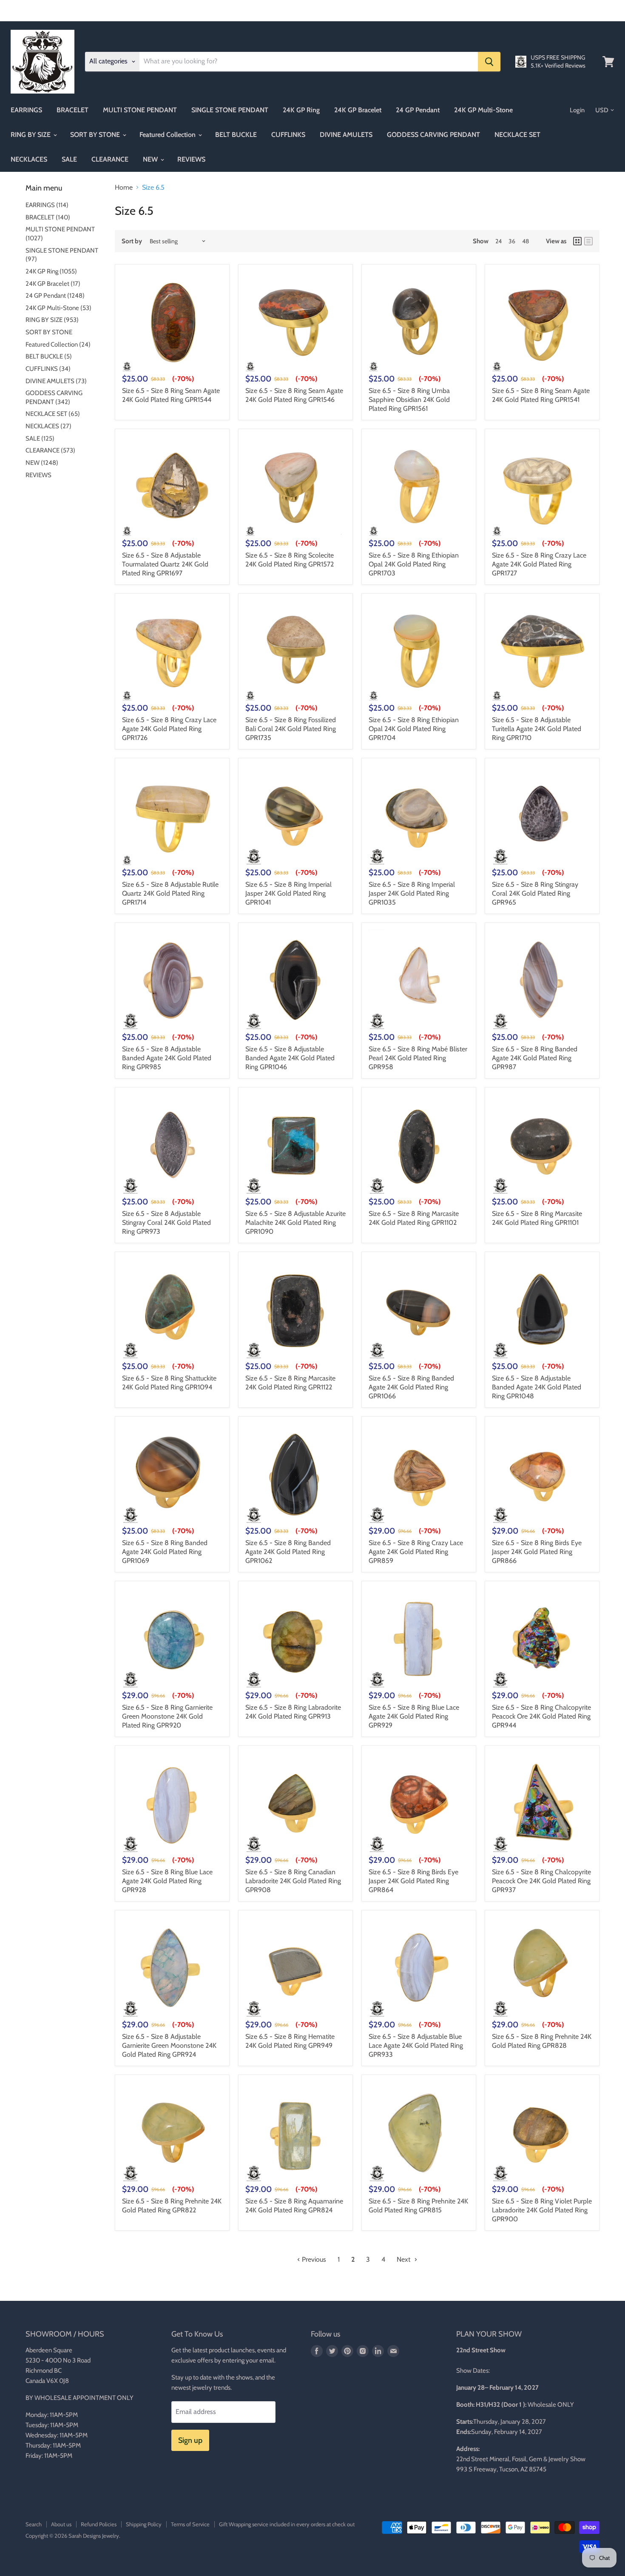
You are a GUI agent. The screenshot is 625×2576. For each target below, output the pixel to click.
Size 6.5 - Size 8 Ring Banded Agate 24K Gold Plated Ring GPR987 (535, 1058)
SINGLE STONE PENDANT (230, 110)
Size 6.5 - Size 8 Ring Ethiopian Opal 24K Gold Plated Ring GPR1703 (414, 564)
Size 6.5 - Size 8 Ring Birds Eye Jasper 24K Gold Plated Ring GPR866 (537, 1552)
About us (61, 2524)
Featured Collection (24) (58, 344)
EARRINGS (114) (47, 205)
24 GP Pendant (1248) (55, 296)
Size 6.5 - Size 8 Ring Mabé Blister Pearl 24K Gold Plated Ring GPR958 (418, 1058)
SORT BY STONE (96, 135)
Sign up (190, 2440)
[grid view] (577, 241)
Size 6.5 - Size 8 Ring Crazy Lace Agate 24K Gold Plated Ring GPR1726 (169, 729)
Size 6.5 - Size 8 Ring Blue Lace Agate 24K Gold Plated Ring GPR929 (414, 1716)
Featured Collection (168, 135)
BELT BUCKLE (236, 135)
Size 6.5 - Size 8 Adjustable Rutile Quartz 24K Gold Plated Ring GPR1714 (170, 893)
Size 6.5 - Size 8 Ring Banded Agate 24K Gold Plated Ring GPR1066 (411, 1387)
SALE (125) (40, 438)
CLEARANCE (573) (50, 450)
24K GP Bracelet (358, 110)
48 (526, 241)
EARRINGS (26, 110)
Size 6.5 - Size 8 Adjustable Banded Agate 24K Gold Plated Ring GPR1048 (537, 1387)
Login (577, 110)
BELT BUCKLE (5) (49, 356)
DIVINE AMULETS (346, 135)
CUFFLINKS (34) (48, 369)
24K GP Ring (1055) (51, 271)
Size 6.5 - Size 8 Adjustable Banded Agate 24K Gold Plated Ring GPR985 (167, 1058)
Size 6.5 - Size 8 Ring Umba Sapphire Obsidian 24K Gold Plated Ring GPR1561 (409, 400)
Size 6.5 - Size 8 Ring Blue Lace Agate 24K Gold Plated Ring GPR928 (167, 1881)
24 (499, 241)
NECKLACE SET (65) (53, 414)
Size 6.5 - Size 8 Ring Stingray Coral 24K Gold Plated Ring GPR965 (535, 893)
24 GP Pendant (418, 110)
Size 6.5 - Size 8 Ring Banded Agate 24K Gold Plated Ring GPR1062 (288, 1552)
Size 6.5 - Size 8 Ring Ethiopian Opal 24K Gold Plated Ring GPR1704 (414, 729)
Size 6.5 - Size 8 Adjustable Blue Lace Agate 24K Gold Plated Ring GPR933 (416, 2045)
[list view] (588, 241)
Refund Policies (99, 2524)
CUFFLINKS (288, 135)
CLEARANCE (110, 159)
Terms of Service (190, 2524)
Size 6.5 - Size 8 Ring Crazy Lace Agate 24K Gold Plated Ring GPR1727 (539, 564)
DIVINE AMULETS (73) (56, 381)
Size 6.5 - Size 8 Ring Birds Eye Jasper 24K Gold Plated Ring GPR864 (413, 1881)
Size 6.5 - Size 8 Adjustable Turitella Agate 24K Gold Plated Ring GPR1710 (537, 729)
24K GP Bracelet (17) (53, 284)
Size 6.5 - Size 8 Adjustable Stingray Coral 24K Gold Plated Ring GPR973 (166, 1223)
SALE (69, 159)
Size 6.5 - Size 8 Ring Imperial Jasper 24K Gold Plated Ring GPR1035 (412, 893)
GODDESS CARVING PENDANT (433, 135)
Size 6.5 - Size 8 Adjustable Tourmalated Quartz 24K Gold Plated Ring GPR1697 (165, 564)
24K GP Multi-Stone (483, 110)
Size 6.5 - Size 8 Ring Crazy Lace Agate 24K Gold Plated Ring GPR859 (416, 1552)
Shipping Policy (144, 2524)
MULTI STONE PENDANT (140, 110)
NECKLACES (29, 159)
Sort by (132, 241)
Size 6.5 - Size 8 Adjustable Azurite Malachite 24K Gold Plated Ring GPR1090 (295, 1223)
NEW (151, 159)
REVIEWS (191, 159)
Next (404, 2259)
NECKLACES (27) (48, 426)
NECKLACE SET (517, 135)
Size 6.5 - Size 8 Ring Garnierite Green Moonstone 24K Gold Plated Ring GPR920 (167, 1716)
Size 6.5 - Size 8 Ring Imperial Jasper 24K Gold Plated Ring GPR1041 (288, 893)
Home (124, 188)
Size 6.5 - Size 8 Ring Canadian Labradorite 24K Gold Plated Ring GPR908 (293, 1881)
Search (34, 2524)
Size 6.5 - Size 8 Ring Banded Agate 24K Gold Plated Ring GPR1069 (165, 1552)
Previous (313, 2259)
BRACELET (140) (48, 217)
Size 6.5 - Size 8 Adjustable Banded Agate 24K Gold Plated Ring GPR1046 (290, 1058)
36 (512, 241)
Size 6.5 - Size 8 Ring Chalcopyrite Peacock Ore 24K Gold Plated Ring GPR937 (541, 1881)
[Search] (489, 62)
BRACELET (72, 110)
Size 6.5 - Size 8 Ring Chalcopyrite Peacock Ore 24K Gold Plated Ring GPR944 (541, 1716)
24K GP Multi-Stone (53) (58, 308)
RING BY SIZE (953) (52, 320)
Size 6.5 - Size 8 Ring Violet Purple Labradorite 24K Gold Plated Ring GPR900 (542, 2210)
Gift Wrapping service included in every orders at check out (287, 2524)
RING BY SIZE (31, 135)
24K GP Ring (301, 110)
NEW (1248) (42, 463)
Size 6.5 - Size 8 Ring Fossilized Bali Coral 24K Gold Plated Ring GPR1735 (291, 729)
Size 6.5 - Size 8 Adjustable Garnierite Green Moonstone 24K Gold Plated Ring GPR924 (169, 2045)
